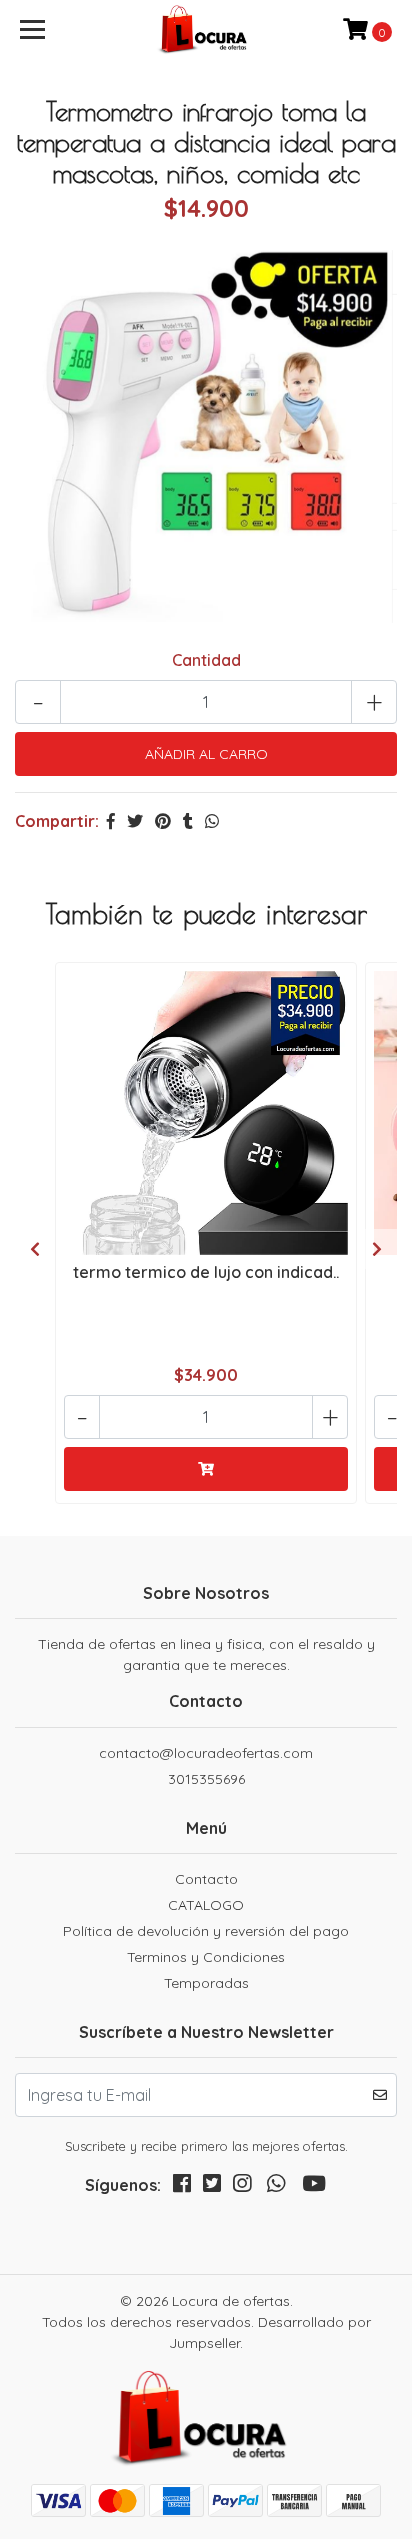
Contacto (206, 1879)
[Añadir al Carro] (206, 1469)
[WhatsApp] (276, 2187)
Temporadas (206, 1983)
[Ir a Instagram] (242, 2187)
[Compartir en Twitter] (135, 821)
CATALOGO (206, 1905)
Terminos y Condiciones (206, 1957)
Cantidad (206, 660)
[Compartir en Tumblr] (188, 821)
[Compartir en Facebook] (111, 821)
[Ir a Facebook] (182, 2187)
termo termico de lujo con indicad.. (206, 1272)
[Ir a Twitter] (212, 2187)
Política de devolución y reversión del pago (206, 1931)
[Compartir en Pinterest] (163, 821)
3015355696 (206, 1779)
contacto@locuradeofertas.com (206, 1753)
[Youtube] (314, 2187)
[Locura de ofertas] (206, 30)
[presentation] (35, 1249)
